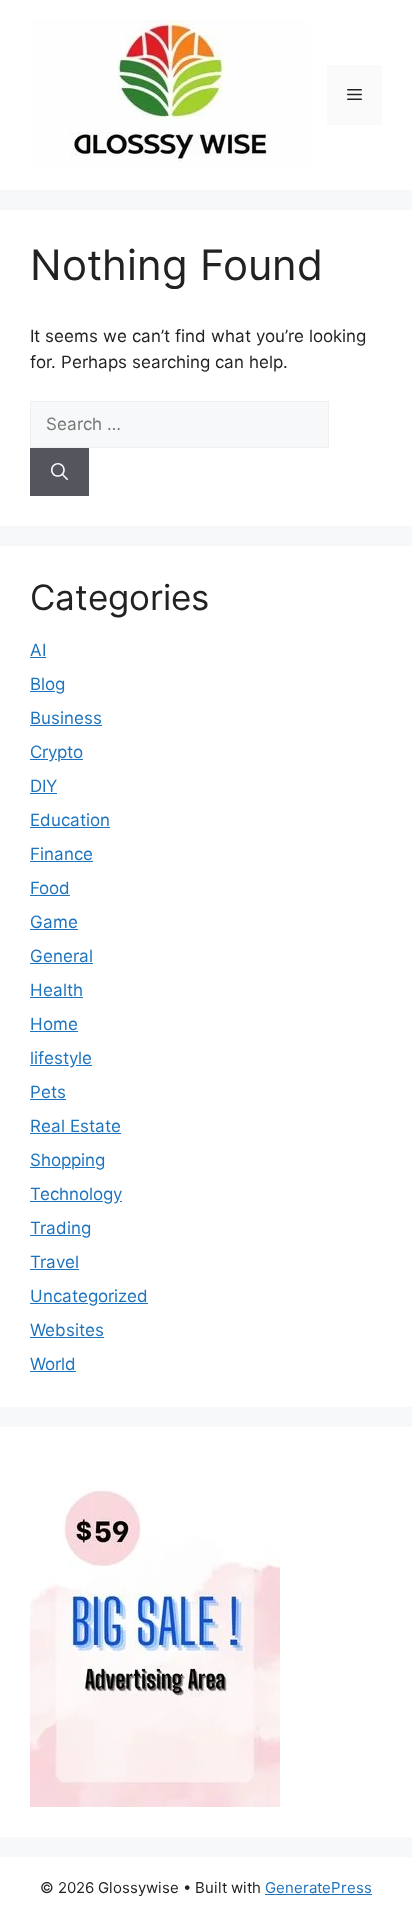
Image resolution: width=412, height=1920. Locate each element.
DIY (43, 786)
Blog (47, 684)
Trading (60, 1228)
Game (54, 922)
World (53, 1364)
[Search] (59, 472)
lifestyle (61, 1058)
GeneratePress (318, 1887)
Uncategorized (89, 1296)
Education (70, 820)
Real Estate (75, 1126)
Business (66, 718)
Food (50, 888)
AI (38, 650)
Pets (48, 1092)
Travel (54, 1262)
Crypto (56, 752)
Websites (67, 1330)
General (61, 956)
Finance (61, 854)
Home (54, 1024)
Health (56, 990)
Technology (76, 1194)
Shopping (67, 1160)
